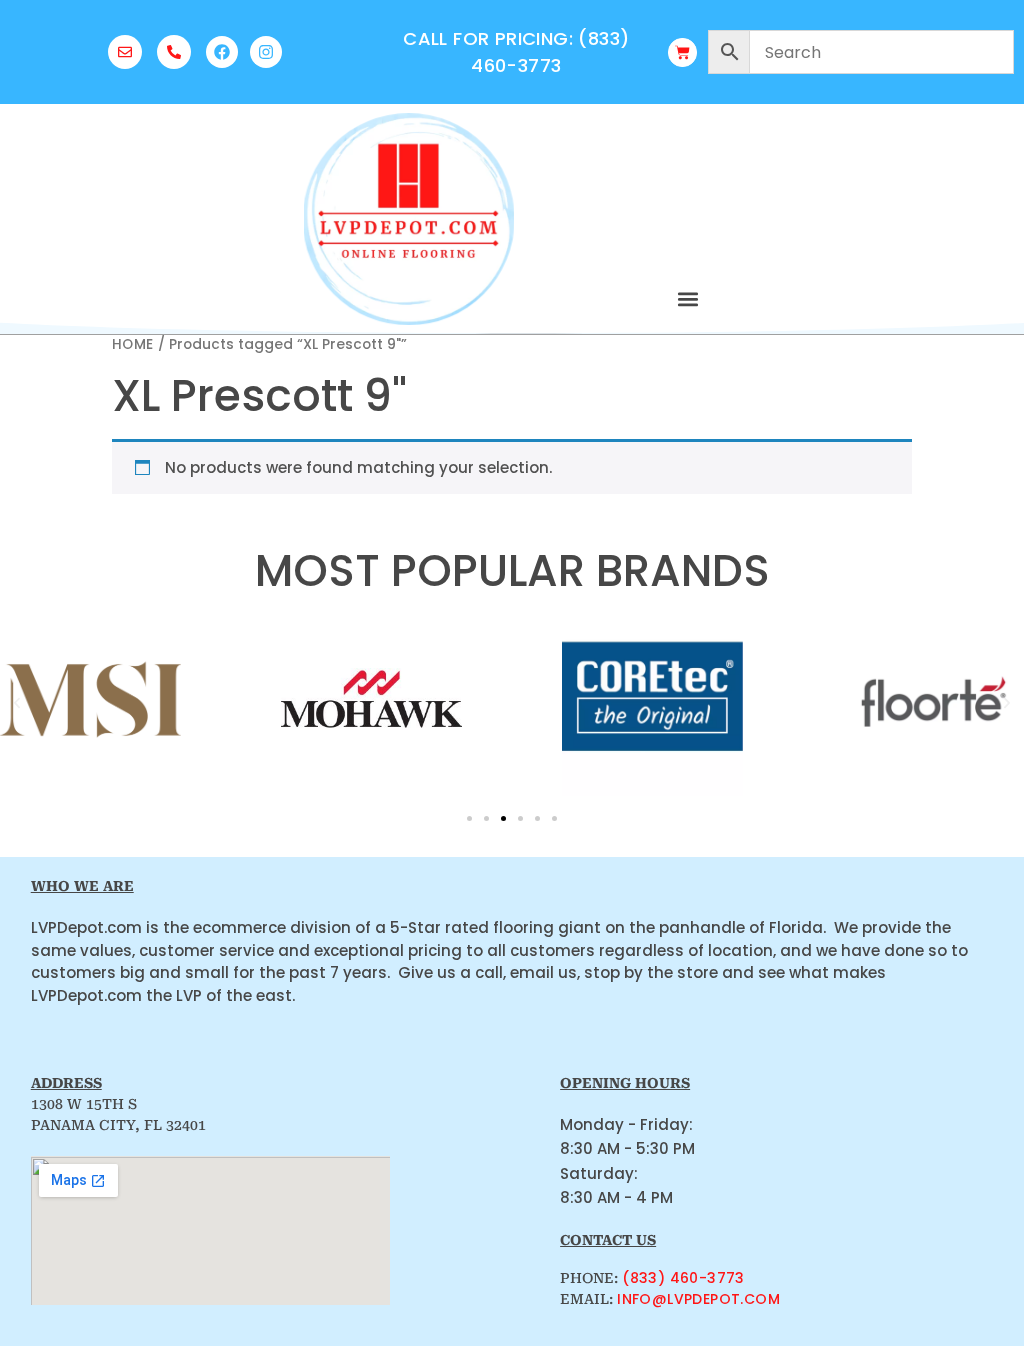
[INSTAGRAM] (266, 52)
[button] (688, 298)
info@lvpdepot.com (698, 1299)
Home (133, 344)
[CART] (682, 52)
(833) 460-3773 (683, 1278)
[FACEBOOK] (222, 52)
